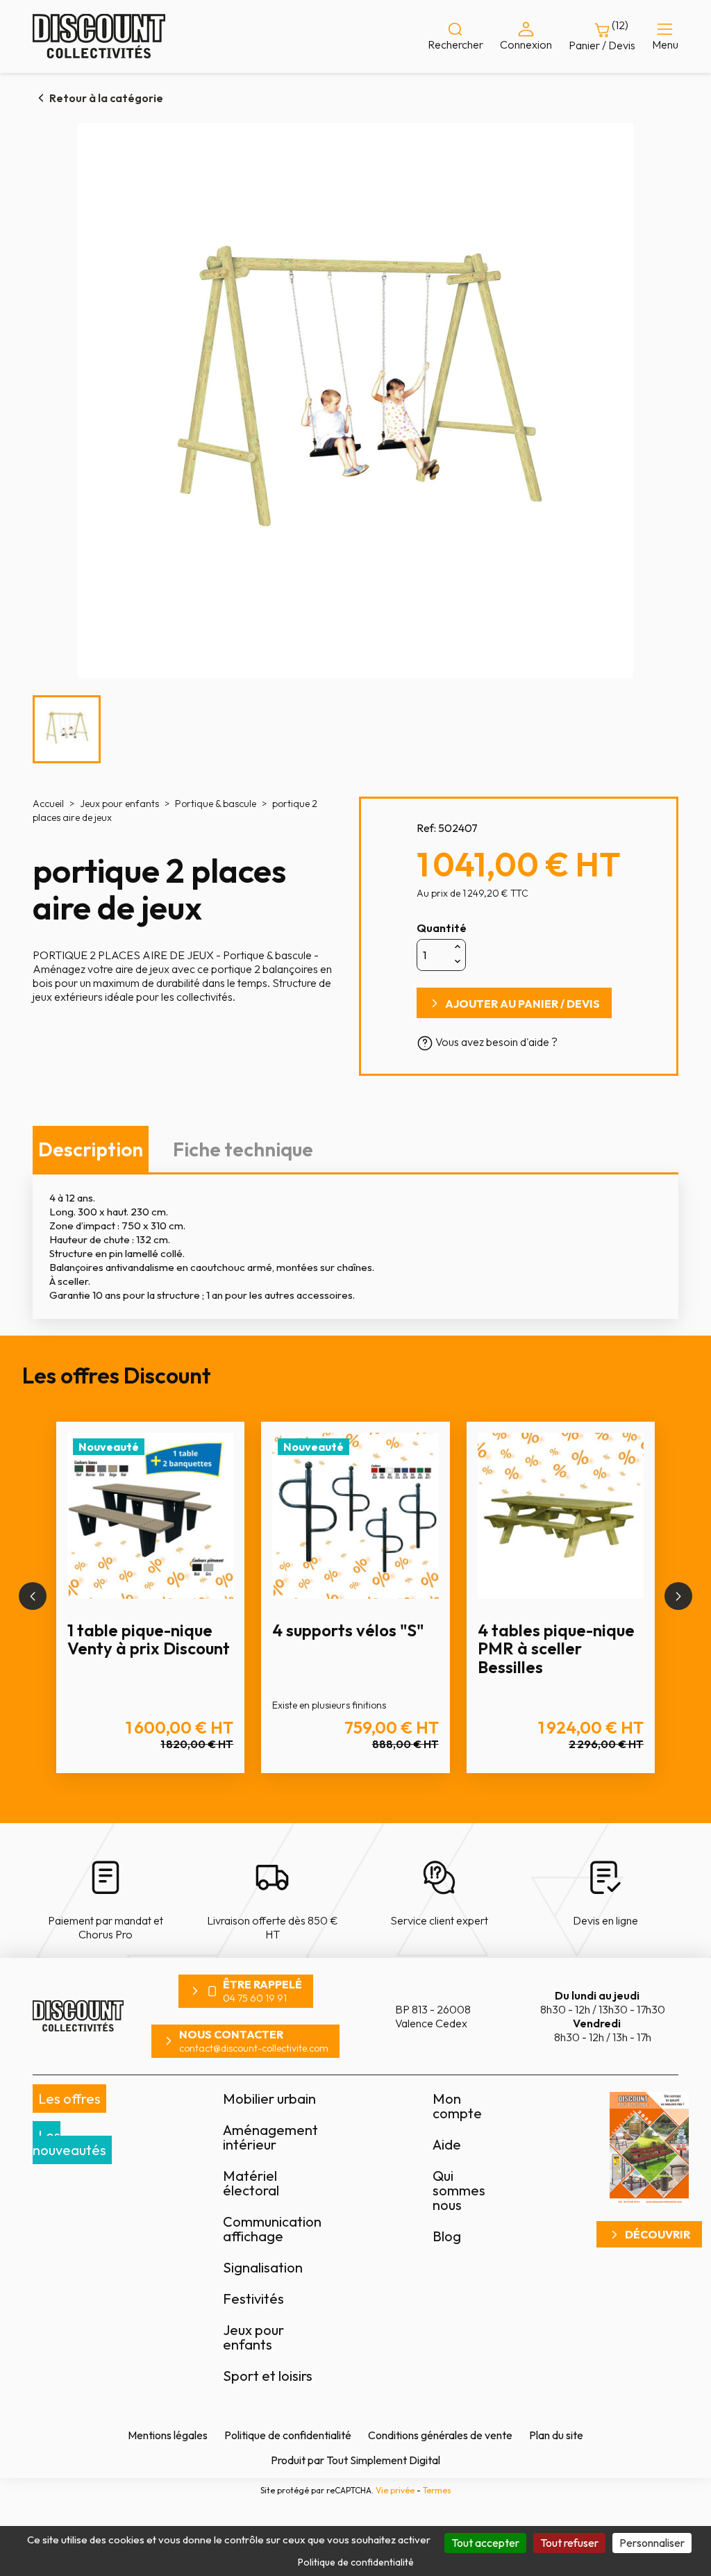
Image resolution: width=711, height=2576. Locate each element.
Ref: (426, 828)
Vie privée (395, 2490)
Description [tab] (91, 1149)
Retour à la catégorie (106, 98)
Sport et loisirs (268, 2376)
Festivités (253, 2299)
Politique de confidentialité (288, 2435)
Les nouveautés (69, 2143)
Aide (447, 2144)
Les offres (69, 2099)
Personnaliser (652, 2543)
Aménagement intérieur (270, 2137)
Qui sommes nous (459, 2190)
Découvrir (658, 2234)
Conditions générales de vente (440, 2435)
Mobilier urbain (269, 2099)
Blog (447, 2236)
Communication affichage (272, 2229)
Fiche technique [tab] (243, 1149)
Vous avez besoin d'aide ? (495, 1042)
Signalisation (263, 2267)
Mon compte (457, 2106)
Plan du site (556, 2435)
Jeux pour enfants (253, 2337)
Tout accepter (485, 2543)
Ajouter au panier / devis (522, 1004)
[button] (33, 1596)
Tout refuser (569, 2543)
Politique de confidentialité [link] (356, 2562)
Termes (437, 2490)
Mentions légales (168, 2435)
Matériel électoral (251, 2183)
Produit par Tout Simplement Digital (355, 2460)
